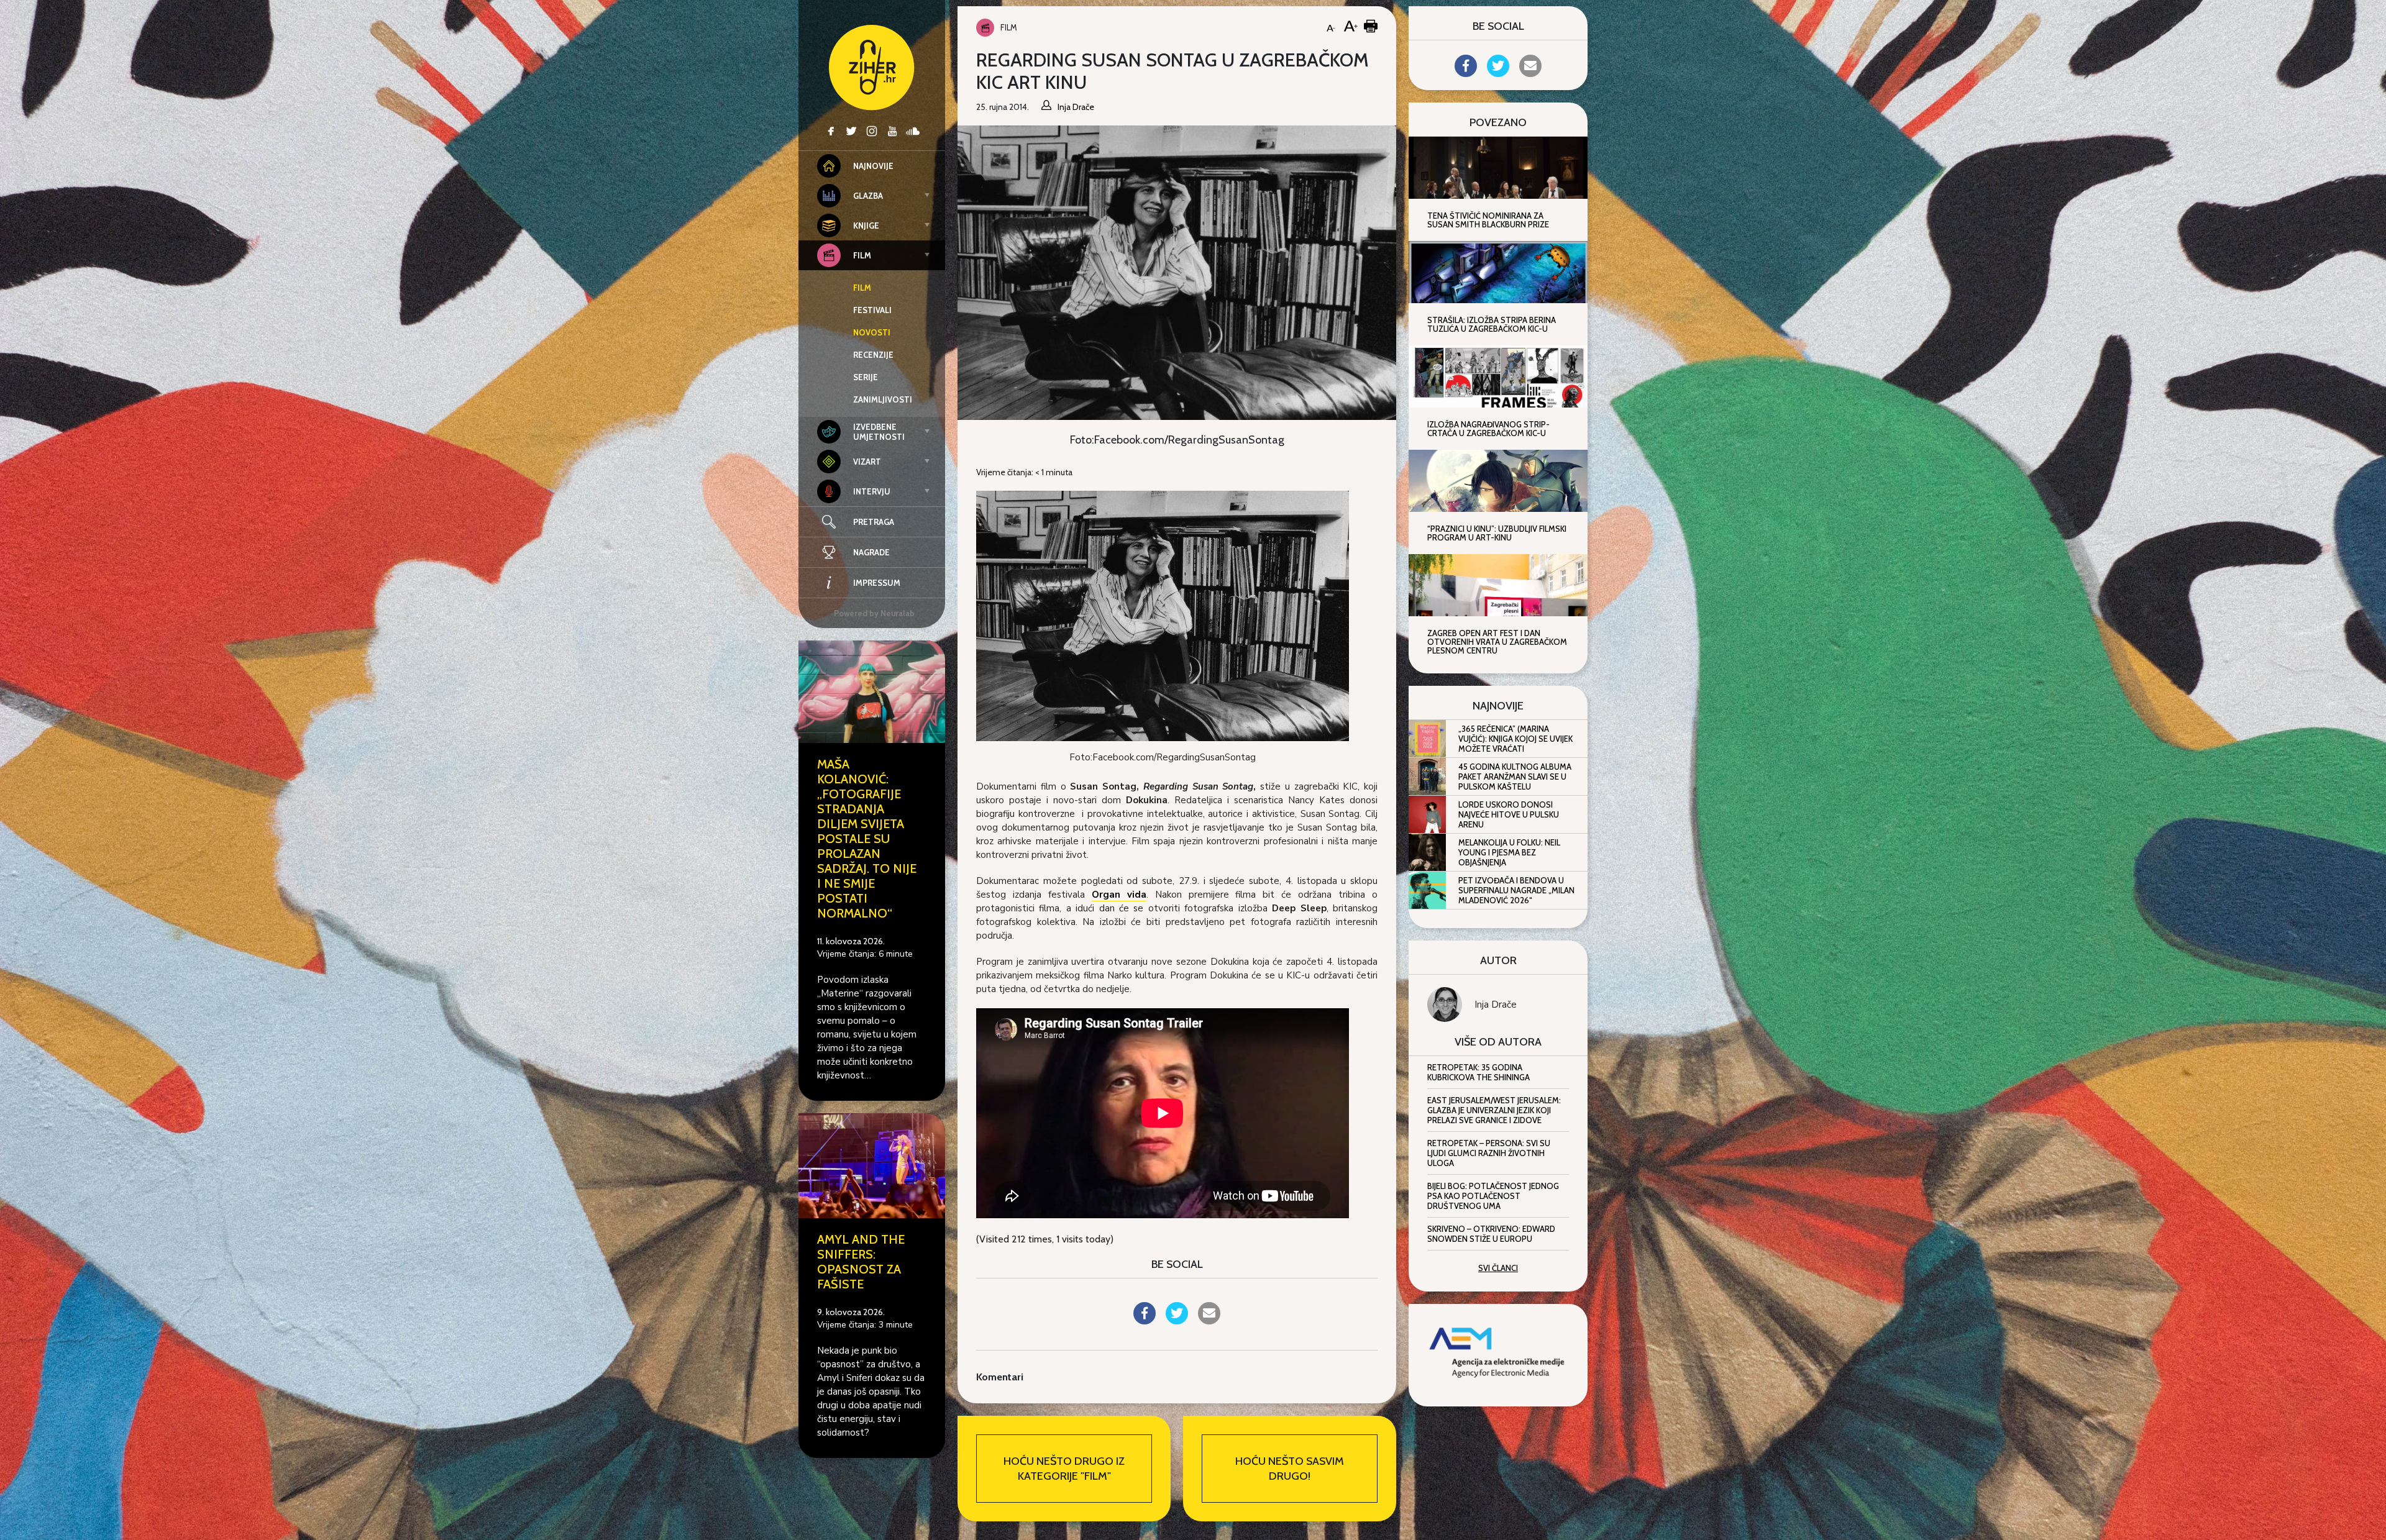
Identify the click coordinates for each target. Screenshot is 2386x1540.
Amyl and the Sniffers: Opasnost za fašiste (861, 1262)
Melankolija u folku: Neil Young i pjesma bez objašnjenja (1509, 852)
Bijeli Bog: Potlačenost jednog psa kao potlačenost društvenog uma (1493, 1196)
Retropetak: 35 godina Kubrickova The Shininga (1479, 1072)
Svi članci (1498, 1268)
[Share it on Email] (1209, 1321)
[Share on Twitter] (1177, 1321)
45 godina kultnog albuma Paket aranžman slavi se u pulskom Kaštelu (1515, 777)
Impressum (877, 583)
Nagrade (871, 552)
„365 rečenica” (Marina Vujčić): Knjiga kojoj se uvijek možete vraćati (1515, 739)
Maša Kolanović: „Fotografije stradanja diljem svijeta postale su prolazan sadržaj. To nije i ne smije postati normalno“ (867, 839)
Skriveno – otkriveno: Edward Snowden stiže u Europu (1491, 1234)
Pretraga (874, 522)
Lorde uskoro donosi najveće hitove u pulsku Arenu (1509, 814)
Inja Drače (1496, 1005)
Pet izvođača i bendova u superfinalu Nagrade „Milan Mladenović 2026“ (1516, 890)
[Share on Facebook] (1145, 1321)
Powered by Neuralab (874, 613)
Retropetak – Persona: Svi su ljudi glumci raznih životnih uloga (1489, 1153)
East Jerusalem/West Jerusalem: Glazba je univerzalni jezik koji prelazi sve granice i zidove (1494, 1110)
